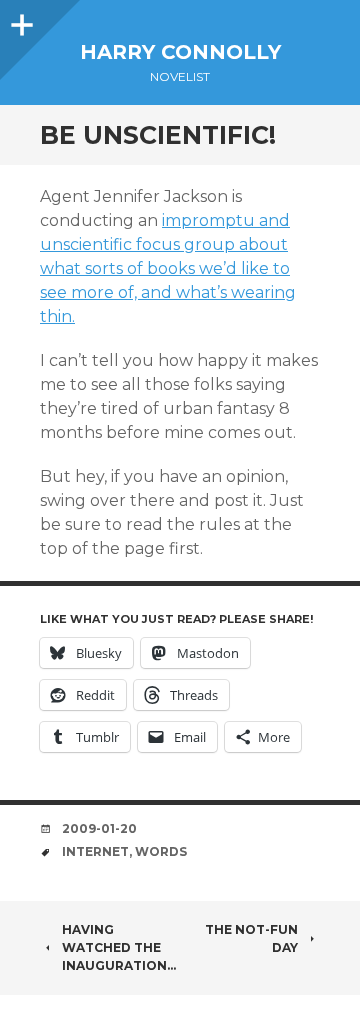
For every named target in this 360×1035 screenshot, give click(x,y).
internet (95, 851)
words (161, 851)
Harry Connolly (180, 52)
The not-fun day (251, 938)
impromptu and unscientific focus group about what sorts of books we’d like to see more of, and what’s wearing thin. (168, 268)
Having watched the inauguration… (119, 947)
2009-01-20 (99, 828)
